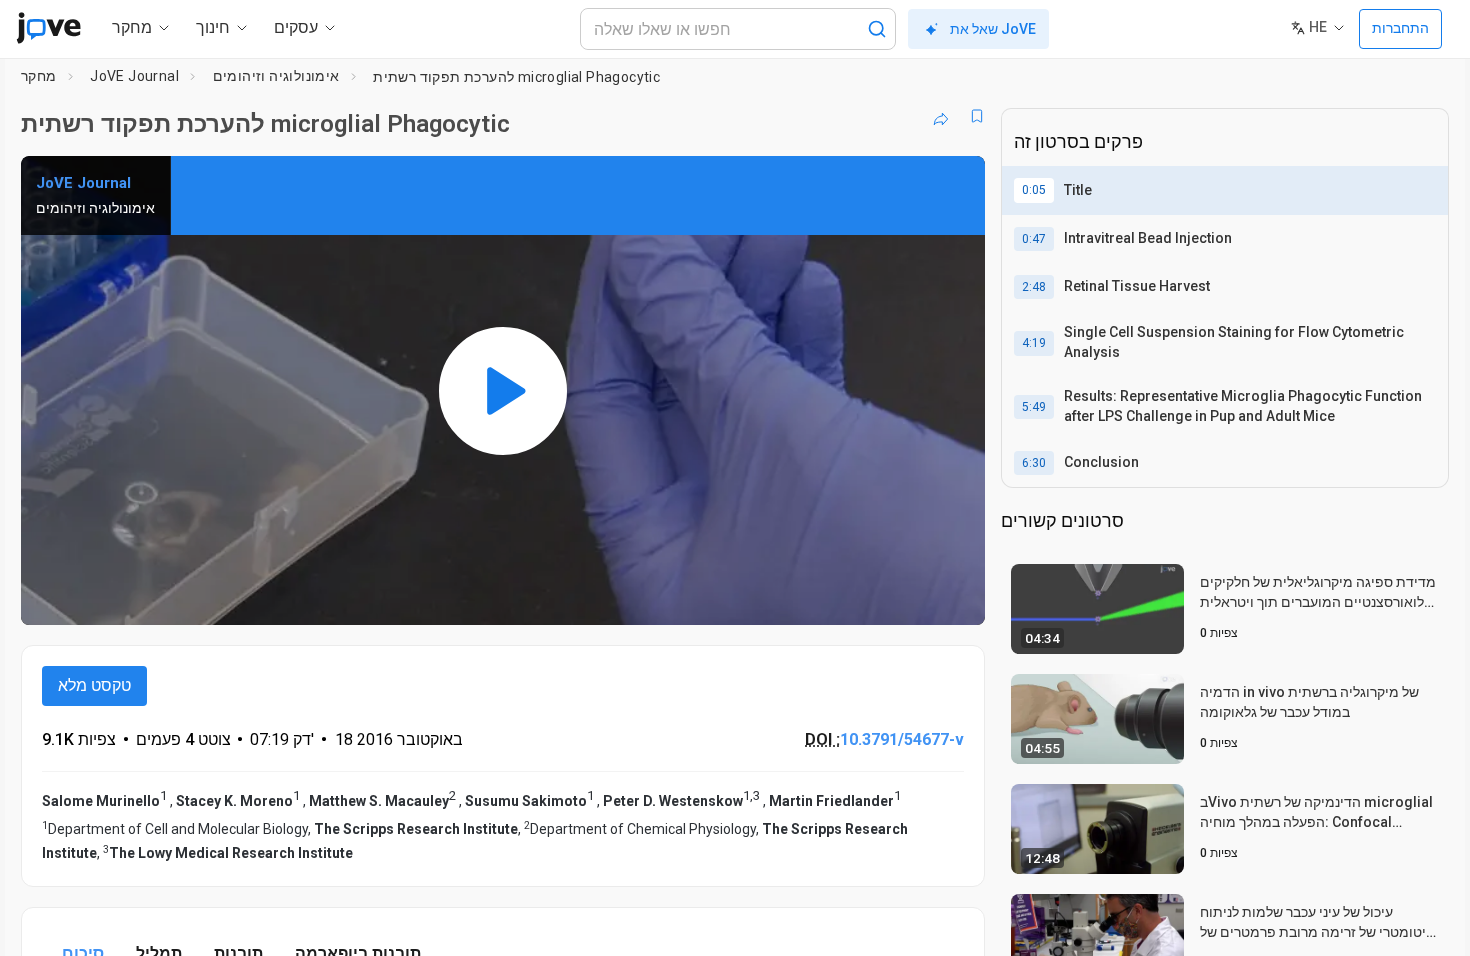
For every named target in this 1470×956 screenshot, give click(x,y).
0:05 (1034, 190)
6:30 (1034, 463)
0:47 (1034, 239)
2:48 (1034, 287)
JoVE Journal (134, 76)
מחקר (39, 76)
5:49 (1034, 407)
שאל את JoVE (993, 29)
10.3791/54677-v (902, 739)
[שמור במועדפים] (977, 116)
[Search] (877, 29)
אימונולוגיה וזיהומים (276, 76)
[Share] (941, 116)
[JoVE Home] (48, 28)
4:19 (1034, 343)
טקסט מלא (94, 685)
